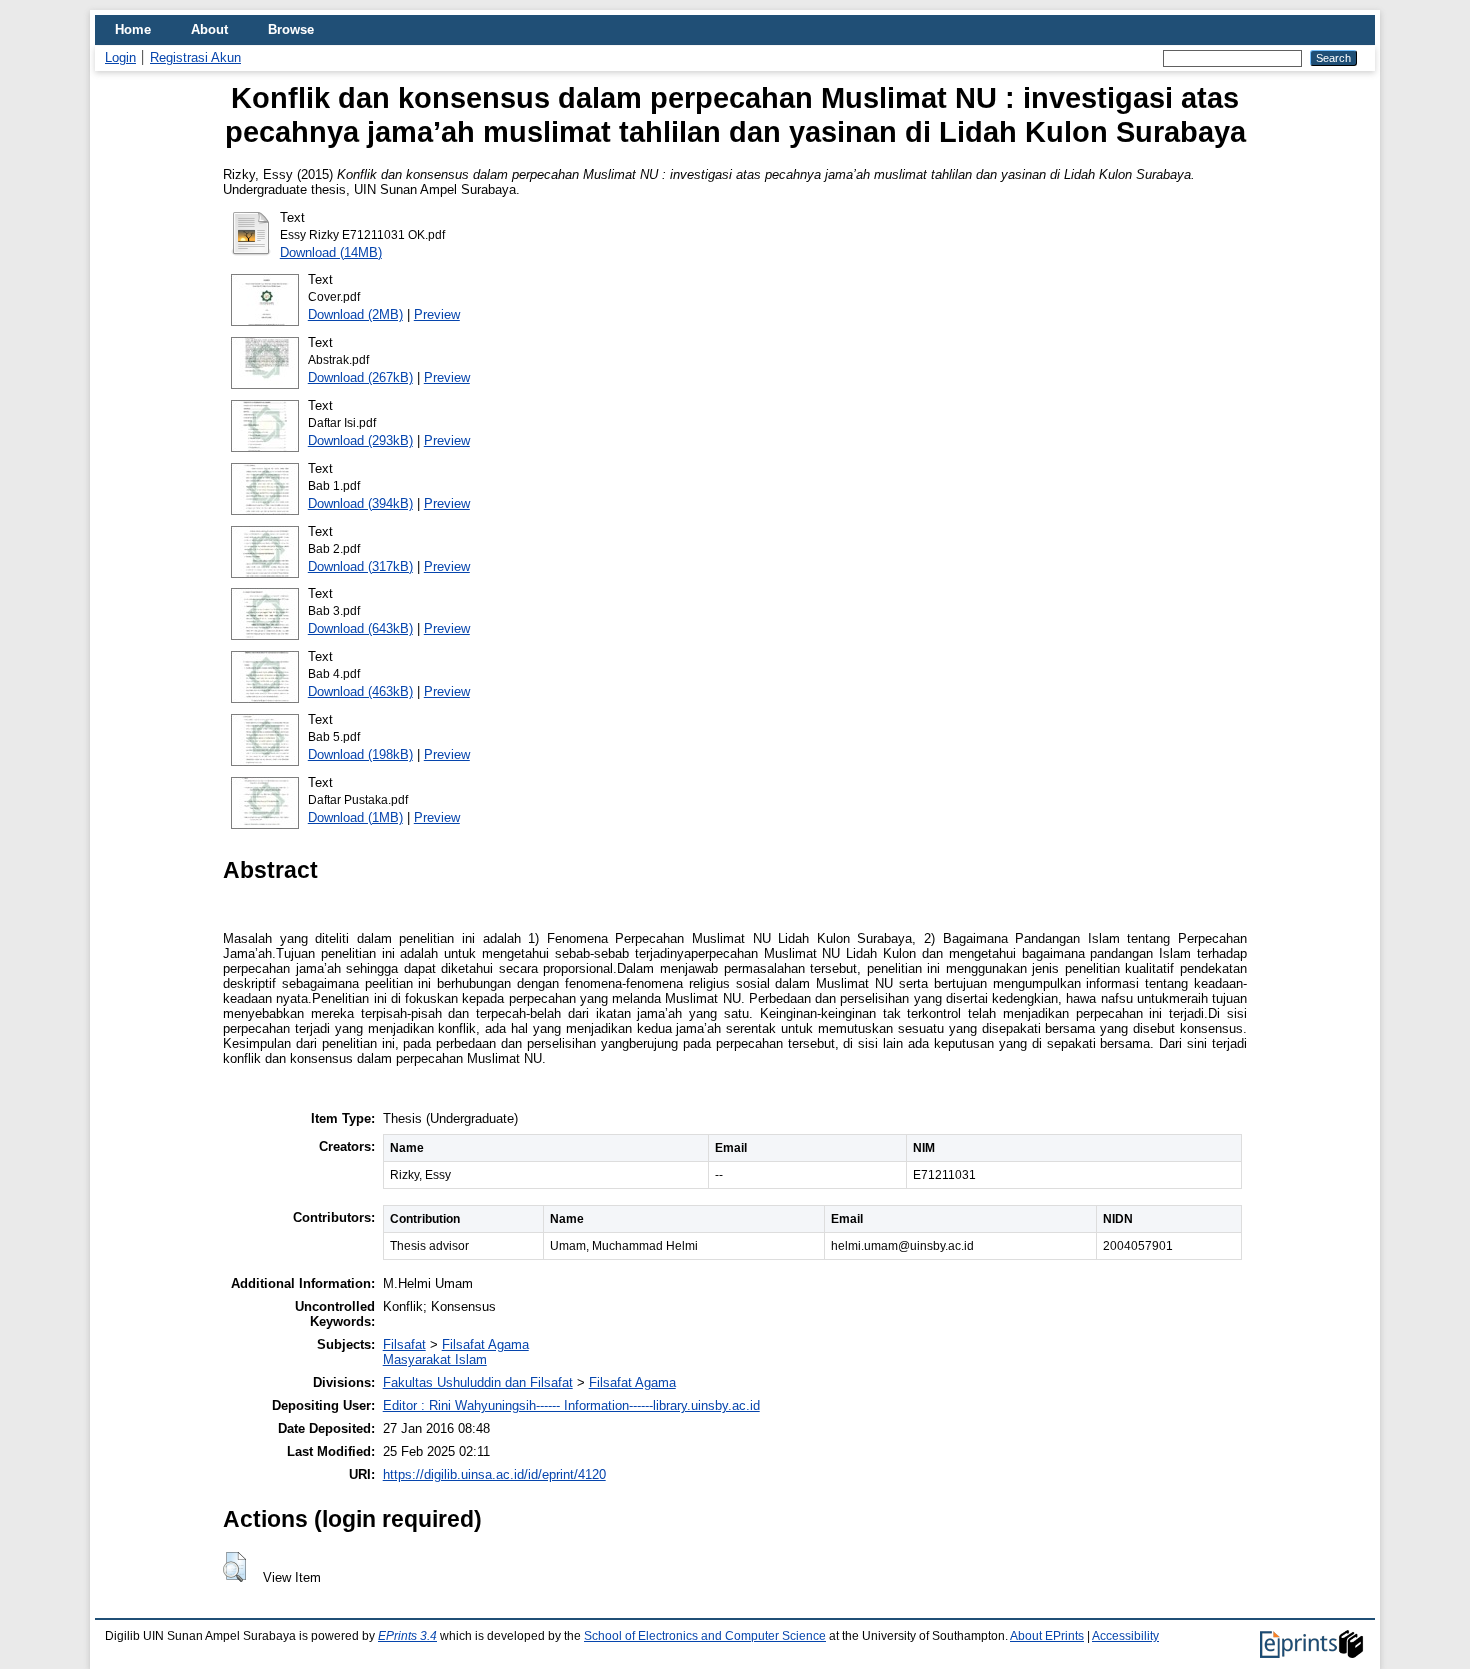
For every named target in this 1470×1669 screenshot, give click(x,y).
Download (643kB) (360, 628)
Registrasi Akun (195, 57)
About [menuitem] (209, 29)
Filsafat (404, 1344)
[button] (234, 1567)
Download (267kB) (360, 377)
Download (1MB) (355, 817)
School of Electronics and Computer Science (705, 1636)
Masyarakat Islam (435, 1359)
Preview (437, 314)
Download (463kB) (360, 691)
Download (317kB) (360, 566)
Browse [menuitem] (291, 29)
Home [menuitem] (133, 29)
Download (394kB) (360, 503)
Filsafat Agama (485, 1344)
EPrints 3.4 (407, 1636)
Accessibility (1125, 1636)
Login (120, 57)
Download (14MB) (331, 252)
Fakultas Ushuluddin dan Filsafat (478, 1382)
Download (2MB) (355, 314)
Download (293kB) (360, 440)
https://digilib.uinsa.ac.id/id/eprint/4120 (494, 1474)
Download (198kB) (360, 754)
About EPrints (1047, 1636)
